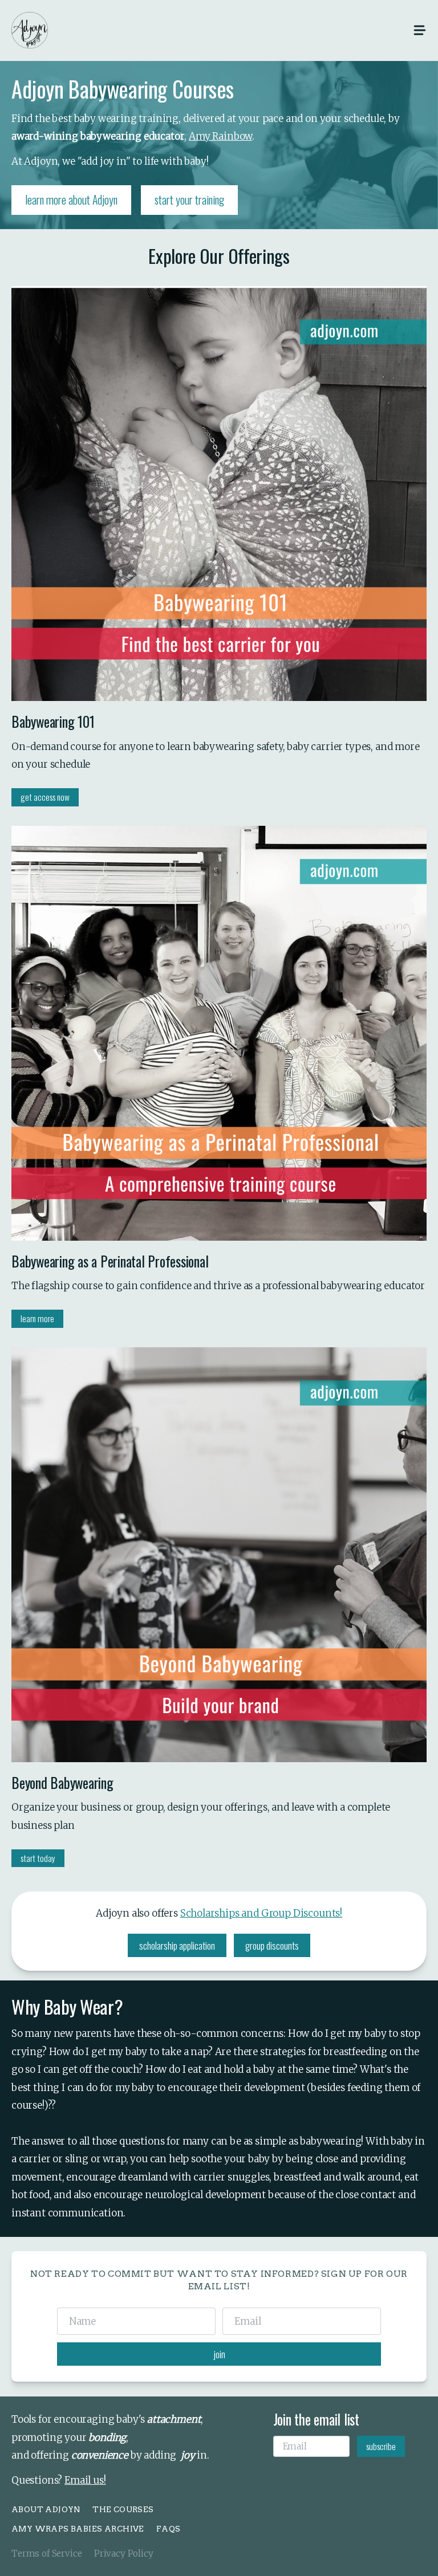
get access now (45, 797)
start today (38, 1858)
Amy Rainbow (220, 136)
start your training (189, 200)
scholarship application (177, 1945)
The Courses (123, 2509)
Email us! (85, 2480)
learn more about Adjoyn (71, 200)
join (219, 2354)
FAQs (169, 2529)
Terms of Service (47, 2553)
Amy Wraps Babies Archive (78, 2529)
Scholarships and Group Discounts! (261, 1913)
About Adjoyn (46, 2509)
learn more (37, 1318)
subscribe (381, 2446)
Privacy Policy (124, 2553)
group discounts (272, 1945)
